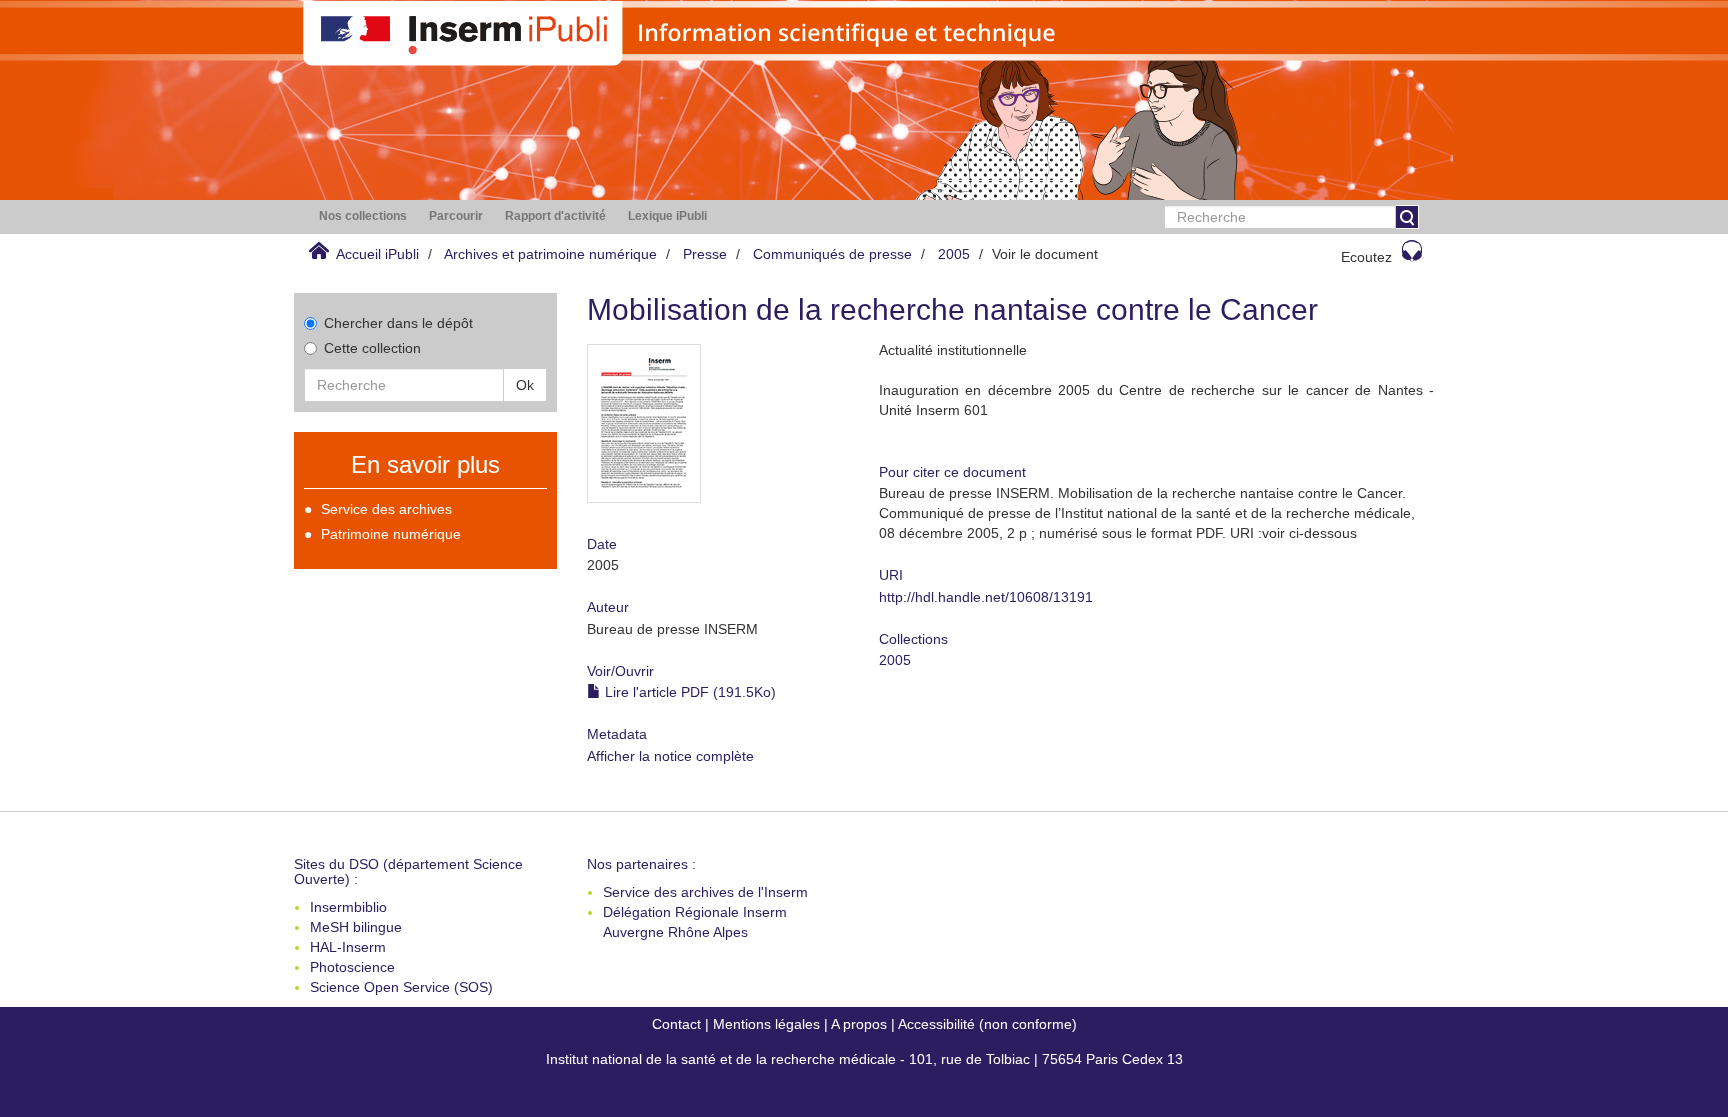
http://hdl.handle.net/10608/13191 (986, 597)
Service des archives (386, 509)
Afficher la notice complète (670, 756)
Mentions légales (766, 1024)
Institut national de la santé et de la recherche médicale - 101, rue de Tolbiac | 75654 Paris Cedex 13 (864, 1059)
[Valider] (1407, 217)
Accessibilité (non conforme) (987, 1024)
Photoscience (352, 967)
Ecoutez (1366, 257)
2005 (954, 254)
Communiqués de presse (832, 254)
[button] (363, 216)
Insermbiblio (348, 907)
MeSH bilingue (356, 927)
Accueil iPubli (377, 254)
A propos (859, 1024)
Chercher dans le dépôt (398, 323)
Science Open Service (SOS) (401, 987)
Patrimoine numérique (391, 534)
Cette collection (372, 348)
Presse (705, 254)
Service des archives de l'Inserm (705, 892)
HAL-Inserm (348, 947)
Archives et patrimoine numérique (550, 254)
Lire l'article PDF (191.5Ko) (688, 692)
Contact (676, 1024)
